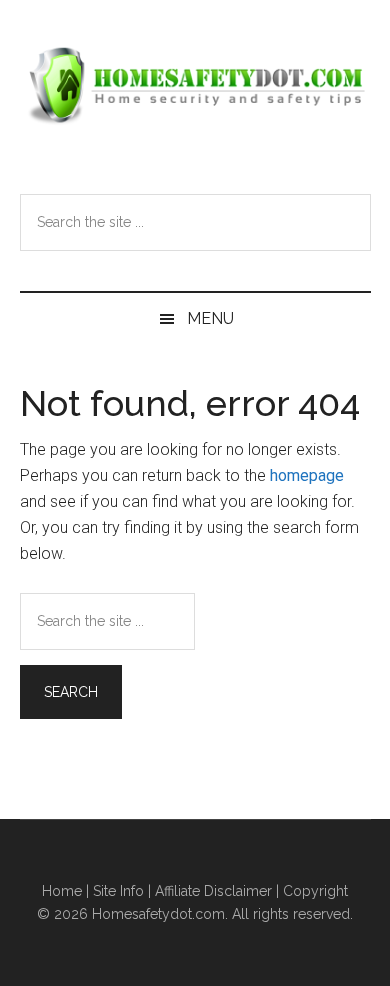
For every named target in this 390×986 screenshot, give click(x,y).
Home (62, 891)
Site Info (118, 891)
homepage (307, 475)
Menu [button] (210, 318)
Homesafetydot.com (195, 85)
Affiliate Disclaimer (213, 891)
